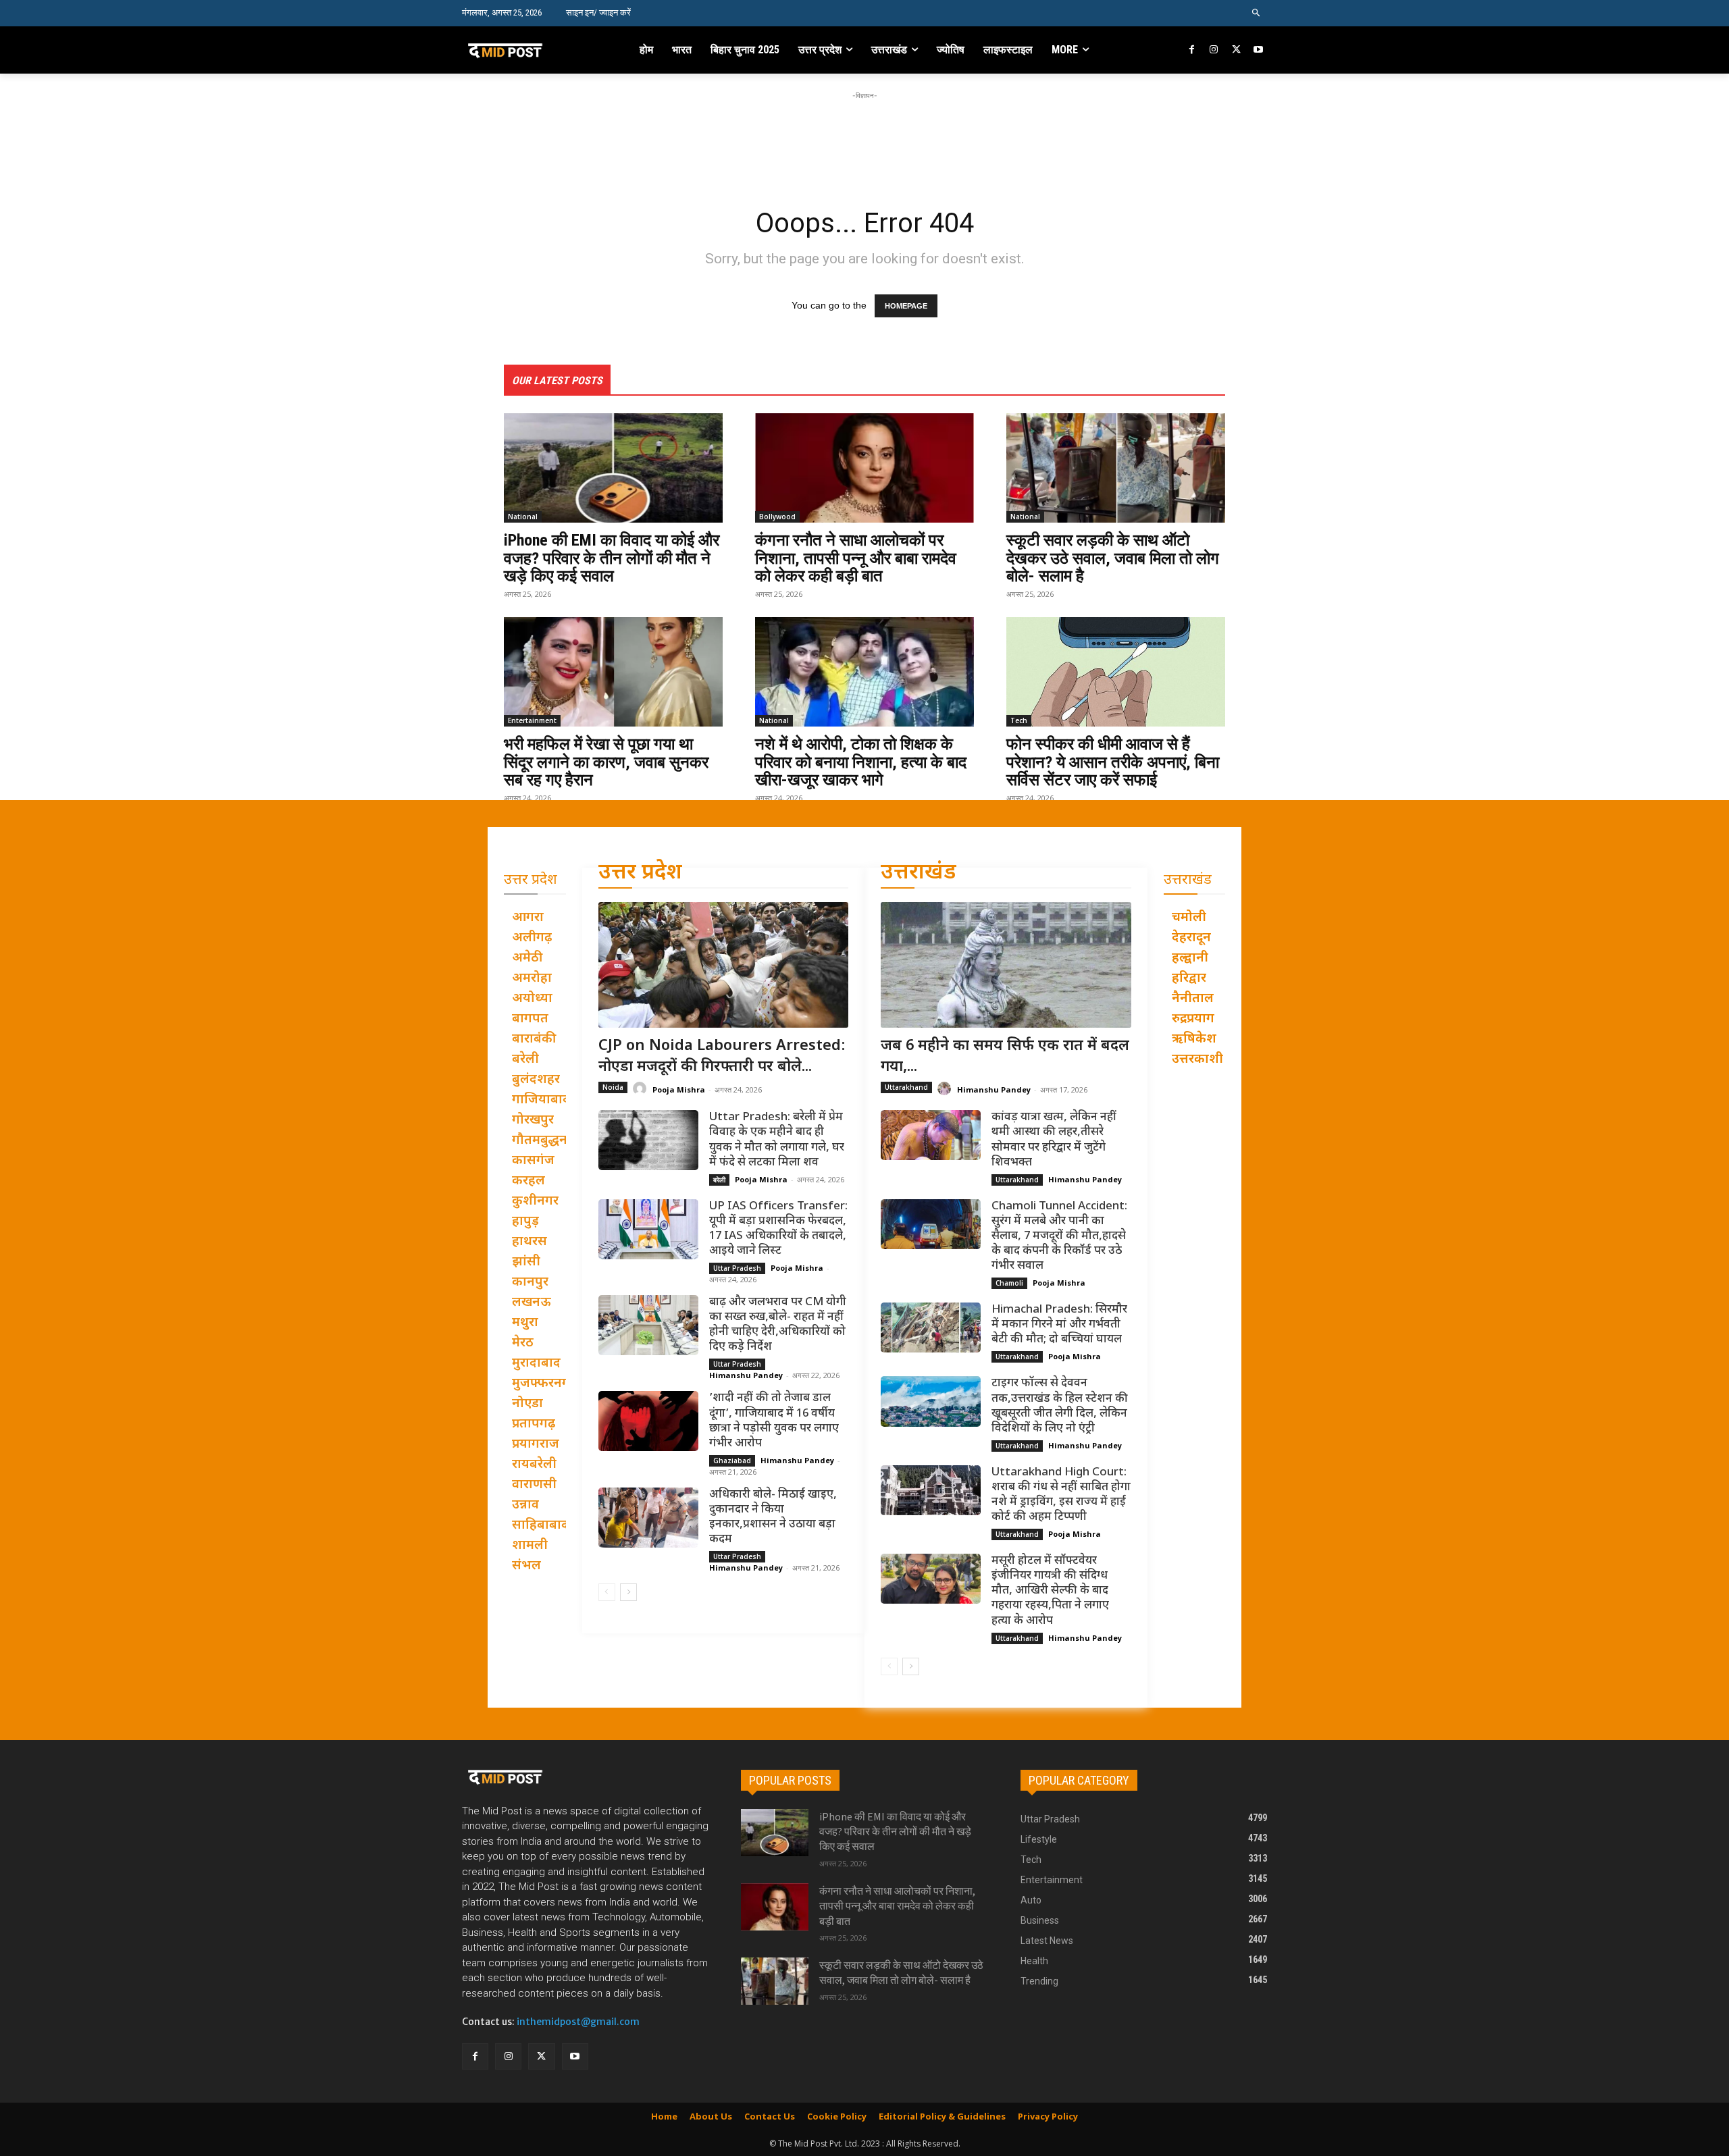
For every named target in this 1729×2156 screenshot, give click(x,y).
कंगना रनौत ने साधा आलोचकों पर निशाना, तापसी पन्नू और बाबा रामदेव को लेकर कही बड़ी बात (856, 558)
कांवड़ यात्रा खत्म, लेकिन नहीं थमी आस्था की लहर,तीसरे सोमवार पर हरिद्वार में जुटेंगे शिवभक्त (1054, 1140)
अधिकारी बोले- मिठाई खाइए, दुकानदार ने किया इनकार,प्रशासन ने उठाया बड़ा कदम (773, 1517)
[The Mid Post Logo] (535, 50)
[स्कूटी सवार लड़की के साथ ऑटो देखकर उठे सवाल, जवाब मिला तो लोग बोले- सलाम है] (1116, 468)
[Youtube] (1258, 50)
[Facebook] (1192, 50)
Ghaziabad (732, 1461)
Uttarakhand (906, 1087)
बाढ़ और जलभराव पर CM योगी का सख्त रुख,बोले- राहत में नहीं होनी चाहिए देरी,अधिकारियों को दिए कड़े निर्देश (778, 1325)
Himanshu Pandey (746, 1375)
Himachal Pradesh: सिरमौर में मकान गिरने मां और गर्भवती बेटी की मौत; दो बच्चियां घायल (1059, 1325)
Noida (613, 1087)
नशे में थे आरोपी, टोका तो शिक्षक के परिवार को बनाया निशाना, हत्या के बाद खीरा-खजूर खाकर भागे (861, 762)
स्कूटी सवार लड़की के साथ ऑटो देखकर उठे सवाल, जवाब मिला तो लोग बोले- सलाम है (1113, 558)
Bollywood (777, 517)
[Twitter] (1236, 50)
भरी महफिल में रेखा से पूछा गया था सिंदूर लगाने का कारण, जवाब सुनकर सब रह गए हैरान (606, 762)
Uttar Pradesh (737, 1268)
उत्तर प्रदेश (640, 873)
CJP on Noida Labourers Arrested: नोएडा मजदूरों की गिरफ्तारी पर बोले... (722, 1057)
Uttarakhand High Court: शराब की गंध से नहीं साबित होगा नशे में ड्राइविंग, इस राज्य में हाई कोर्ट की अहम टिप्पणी (1061, 1495)
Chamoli (1009, 1283)
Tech (1019, 720)
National (523, 517)
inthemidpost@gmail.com (578, 2022)
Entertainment (532, 720)
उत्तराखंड (919, 873)
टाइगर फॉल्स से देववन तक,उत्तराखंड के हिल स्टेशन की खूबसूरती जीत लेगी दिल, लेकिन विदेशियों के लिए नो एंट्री (1060, 1406)
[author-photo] (642, 1089)
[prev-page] (607, 1592)
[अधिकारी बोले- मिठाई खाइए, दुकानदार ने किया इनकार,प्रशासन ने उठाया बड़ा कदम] (648, 1518)
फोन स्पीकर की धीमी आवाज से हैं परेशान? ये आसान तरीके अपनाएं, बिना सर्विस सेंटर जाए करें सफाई (1113, 762)
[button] (1257, 13)
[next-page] (628, 1592)
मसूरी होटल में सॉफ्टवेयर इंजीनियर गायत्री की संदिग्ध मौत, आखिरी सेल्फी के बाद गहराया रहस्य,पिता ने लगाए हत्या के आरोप (1050, 1591)
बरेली (719, 1180)
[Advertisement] (864, 133)
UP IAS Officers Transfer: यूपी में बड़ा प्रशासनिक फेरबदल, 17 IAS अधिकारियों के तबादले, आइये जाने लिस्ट (778, 1229)
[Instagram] (1214, 50)
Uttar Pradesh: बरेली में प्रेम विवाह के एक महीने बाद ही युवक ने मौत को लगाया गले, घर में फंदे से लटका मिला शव (777, 1140)
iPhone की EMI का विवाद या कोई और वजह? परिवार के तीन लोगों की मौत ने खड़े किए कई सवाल (612, 558)
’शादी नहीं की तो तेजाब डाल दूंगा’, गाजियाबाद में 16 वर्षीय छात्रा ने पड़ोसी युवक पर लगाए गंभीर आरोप (774, 1421)
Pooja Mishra (679, 1089)
